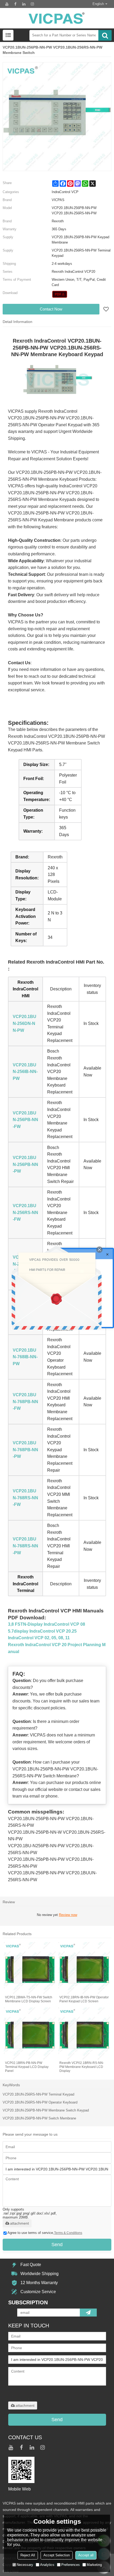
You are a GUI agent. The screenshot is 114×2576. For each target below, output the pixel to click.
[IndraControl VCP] (60, 294)
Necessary (25, 2565)
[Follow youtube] (7, 4)
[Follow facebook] (15, 4)
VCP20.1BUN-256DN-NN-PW (25, 1023)
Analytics (47, 2565)
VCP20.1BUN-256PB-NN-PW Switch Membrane (39, 2118)
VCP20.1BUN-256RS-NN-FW (25, 1212)
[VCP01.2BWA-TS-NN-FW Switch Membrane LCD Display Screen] (30, 1968)
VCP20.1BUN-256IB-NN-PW (25, 1072)
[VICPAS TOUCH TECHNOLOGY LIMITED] (57, 18)
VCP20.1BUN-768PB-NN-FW (25, 1402)
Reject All (28, 2555)
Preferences (71, 2565)
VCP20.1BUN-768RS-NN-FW (25, 1498)
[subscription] (88, 2313)
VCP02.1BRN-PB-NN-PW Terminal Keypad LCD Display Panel (27, 2067)
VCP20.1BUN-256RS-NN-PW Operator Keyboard (40, 2102)
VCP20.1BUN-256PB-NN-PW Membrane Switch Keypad (46, 2110)
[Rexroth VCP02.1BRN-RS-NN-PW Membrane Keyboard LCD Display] (84, 2034)
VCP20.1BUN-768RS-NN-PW (25, 1546)
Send (57, 2245)
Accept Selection (57, 2555)
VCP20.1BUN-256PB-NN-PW (25, 1164)
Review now (68, 1915)
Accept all (86, 2555)
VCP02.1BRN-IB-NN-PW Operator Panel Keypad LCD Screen (84, 1999)
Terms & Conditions (68, 2233)
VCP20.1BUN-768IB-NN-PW (25, 1357)
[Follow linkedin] (24, 4)
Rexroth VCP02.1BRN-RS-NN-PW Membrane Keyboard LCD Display (82, 2067)
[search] (105, 35)
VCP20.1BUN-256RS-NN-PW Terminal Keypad (38, 2094)
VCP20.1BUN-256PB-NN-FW (25, 1120)
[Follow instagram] (32, 4)
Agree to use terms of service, (45, 2233)
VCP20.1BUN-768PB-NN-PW (25, 1450)
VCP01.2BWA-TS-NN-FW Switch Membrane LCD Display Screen (29, 1999)
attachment (19, 2223)
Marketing (94, 2565)
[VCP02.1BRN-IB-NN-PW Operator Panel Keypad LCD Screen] (84, 1968)
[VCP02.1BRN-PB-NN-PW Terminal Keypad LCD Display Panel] (30, 2034)
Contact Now (51, 309)
